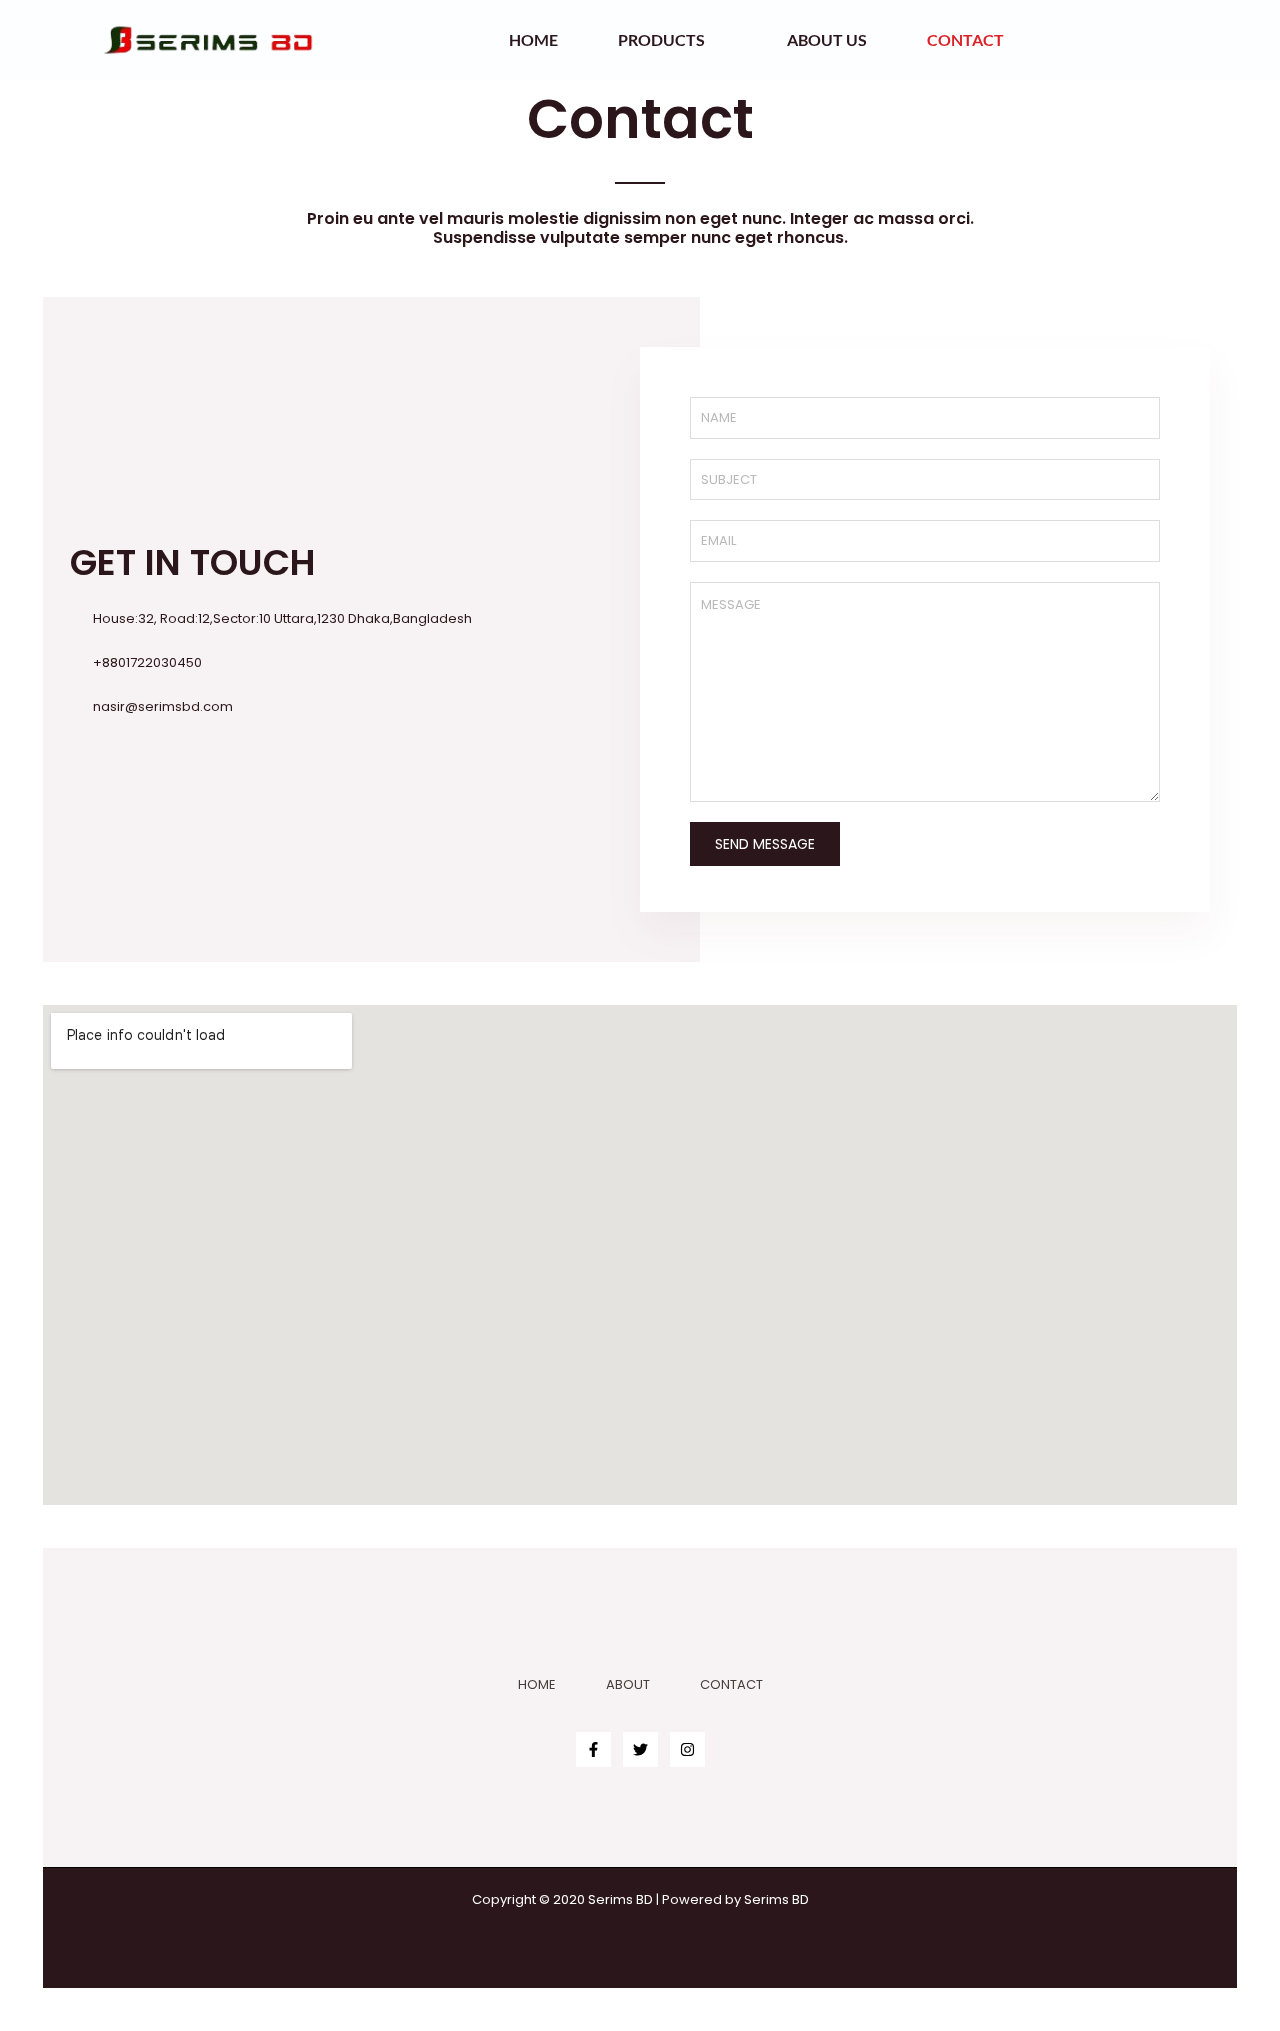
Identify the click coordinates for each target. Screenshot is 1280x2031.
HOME (537, 1684)
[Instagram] (687, 1749)
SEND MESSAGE (765, 844)
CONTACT (731, 1684)
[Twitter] (640, 1749)
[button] (1190, 40)
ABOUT (628, 1684)
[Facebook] (593, 1749)
